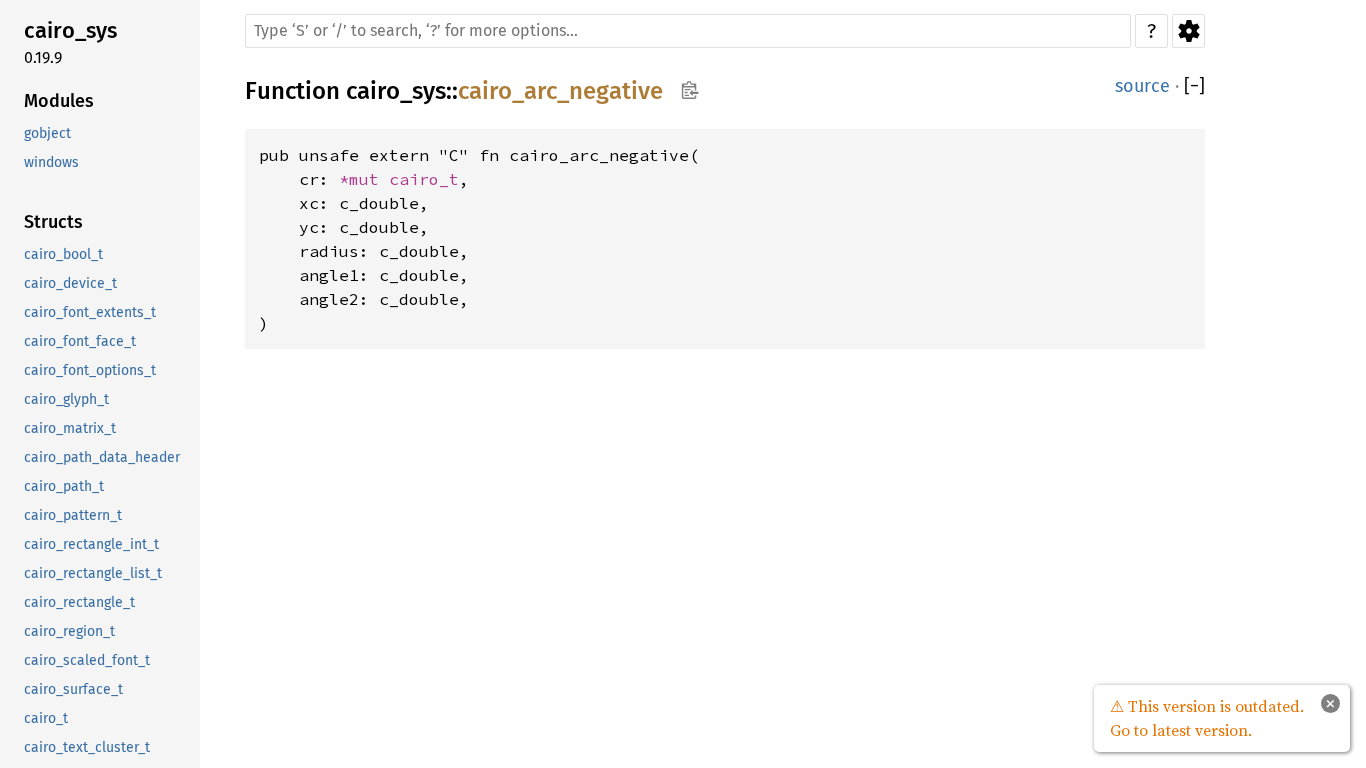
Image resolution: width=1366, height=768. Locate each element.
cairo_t (46, 718)
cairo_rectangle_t (79, 602)
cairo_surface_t (73, 689)
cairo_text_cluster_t (87, 747)
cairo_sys (70, 30)
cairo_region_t (69, 631)
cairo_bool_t (63, 254)
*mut (364, 179)
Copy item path (689, 90)
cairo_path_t (64, 486)
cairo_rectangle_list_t (93, 573)
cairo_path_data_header (102, 457)
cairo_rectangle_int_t (91, 544)
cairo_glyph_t (66, 399)
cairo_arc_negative (560, 91)
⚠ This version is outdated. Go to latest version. (1207, 718)
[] (1194, 86)
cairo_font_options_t (90, 370)
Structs (53, 222)
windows (51, 162)
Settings (1188, 31)
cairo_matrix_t (70, 428)
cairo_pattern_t (73, 515)
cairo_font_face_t (80, 341)
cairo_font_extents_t (90, 312)
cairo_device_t (70, 283)
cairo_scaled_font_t (87, 660)
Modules (59, 101)
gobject (47, 133)
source (1142, 86)
